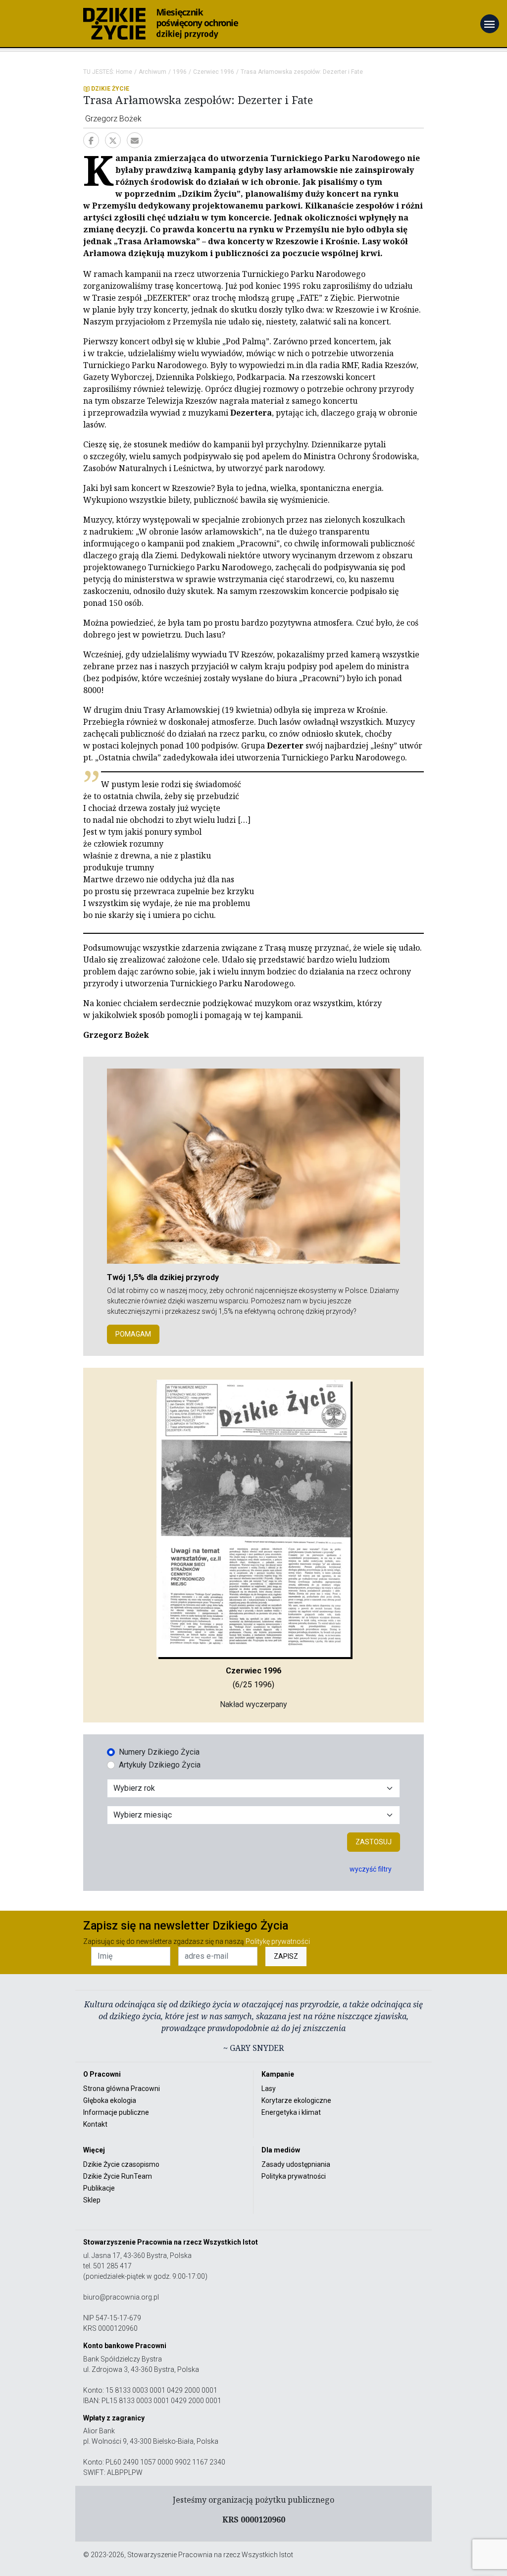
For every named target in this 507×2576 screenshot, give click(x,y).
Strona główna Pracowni (122, 2089)
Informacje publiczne (116, 2112)
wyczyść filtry (371, 1869)
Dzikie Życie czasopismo (121, 2164)
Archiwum (152, 72)
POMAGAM (133, 1334)
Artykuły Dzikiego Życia (160, 1765)
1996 (180, 72)
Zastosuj (374, 1842)
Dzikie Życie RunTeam (118, 2176)
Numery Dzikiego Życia (159, 1752)
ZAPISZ (286, 1956)
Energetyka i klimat (291, 2112)
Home (124, 72)
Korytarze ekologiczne (296, 2100)
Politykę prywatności (278, 1941)
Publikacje (99, 2188)
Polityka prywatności (294, 2176)
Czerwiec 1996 (214, 72)
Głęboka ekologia (110, 2100)
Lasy (269, 2089)
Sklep (92, 2200)
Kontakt (95, 2124)
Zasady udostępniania (296, 2164)
